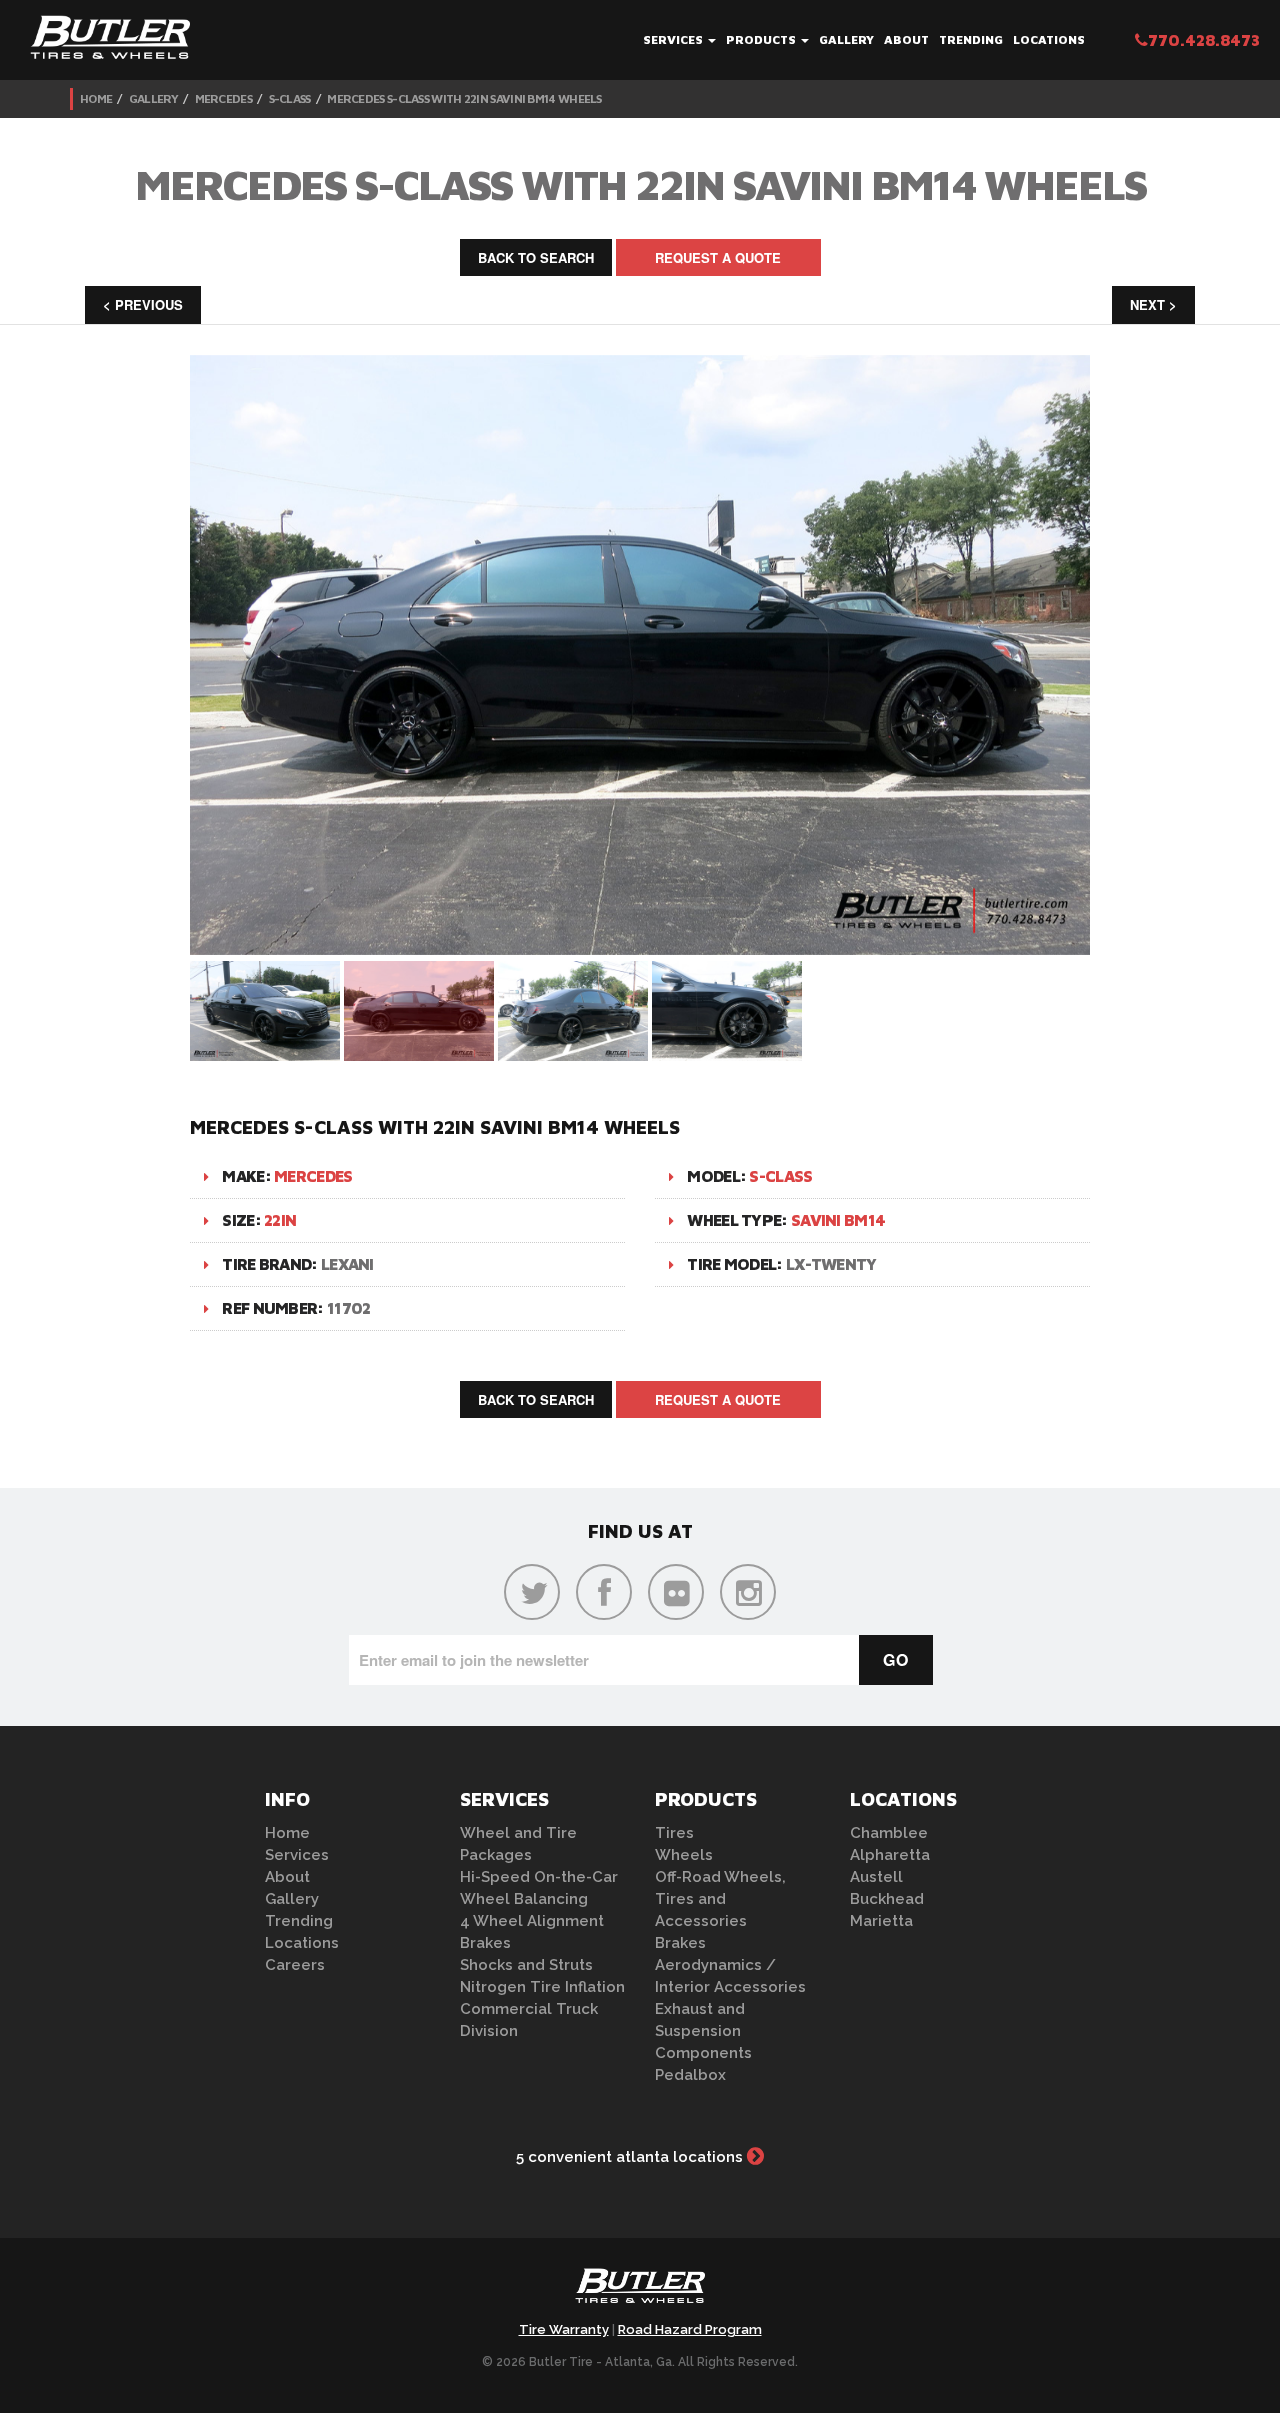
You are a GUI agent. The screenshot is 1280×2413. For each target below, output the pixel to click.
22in (280, 1220)
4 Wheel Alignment (532, 1921)
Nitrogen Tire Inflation (542, 1987)
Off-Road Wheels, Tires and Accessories (720, 1899)
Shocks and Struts (526, 1965)
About (906, 39)
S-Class (290, 98)
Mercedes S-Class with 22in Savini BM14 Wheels (464, 98)
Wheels (684, 1855)
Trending (971, 39)
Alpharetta (890, 1855)
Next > (1153, 304)
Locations (1049, 39)
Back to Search (536, 257)
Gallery (846, 39)
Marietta (881, 1921)
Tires (674, 1833)
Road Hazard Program (690, 2329)
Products (762, 39)
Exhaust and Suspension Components (703, 2031)
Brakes (485, 1943)
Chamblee (889, 1833)
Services (674, 39)
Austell (876, 1877)
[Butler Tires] (640, 2292)
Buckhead (887, 1899)
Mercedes (223, 98)
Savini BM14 (838, 1220)
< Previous (143, 304)
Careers (295, 1965)
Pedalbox (690, 2075)
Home (96, 98)
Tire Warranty (564, 2329)
